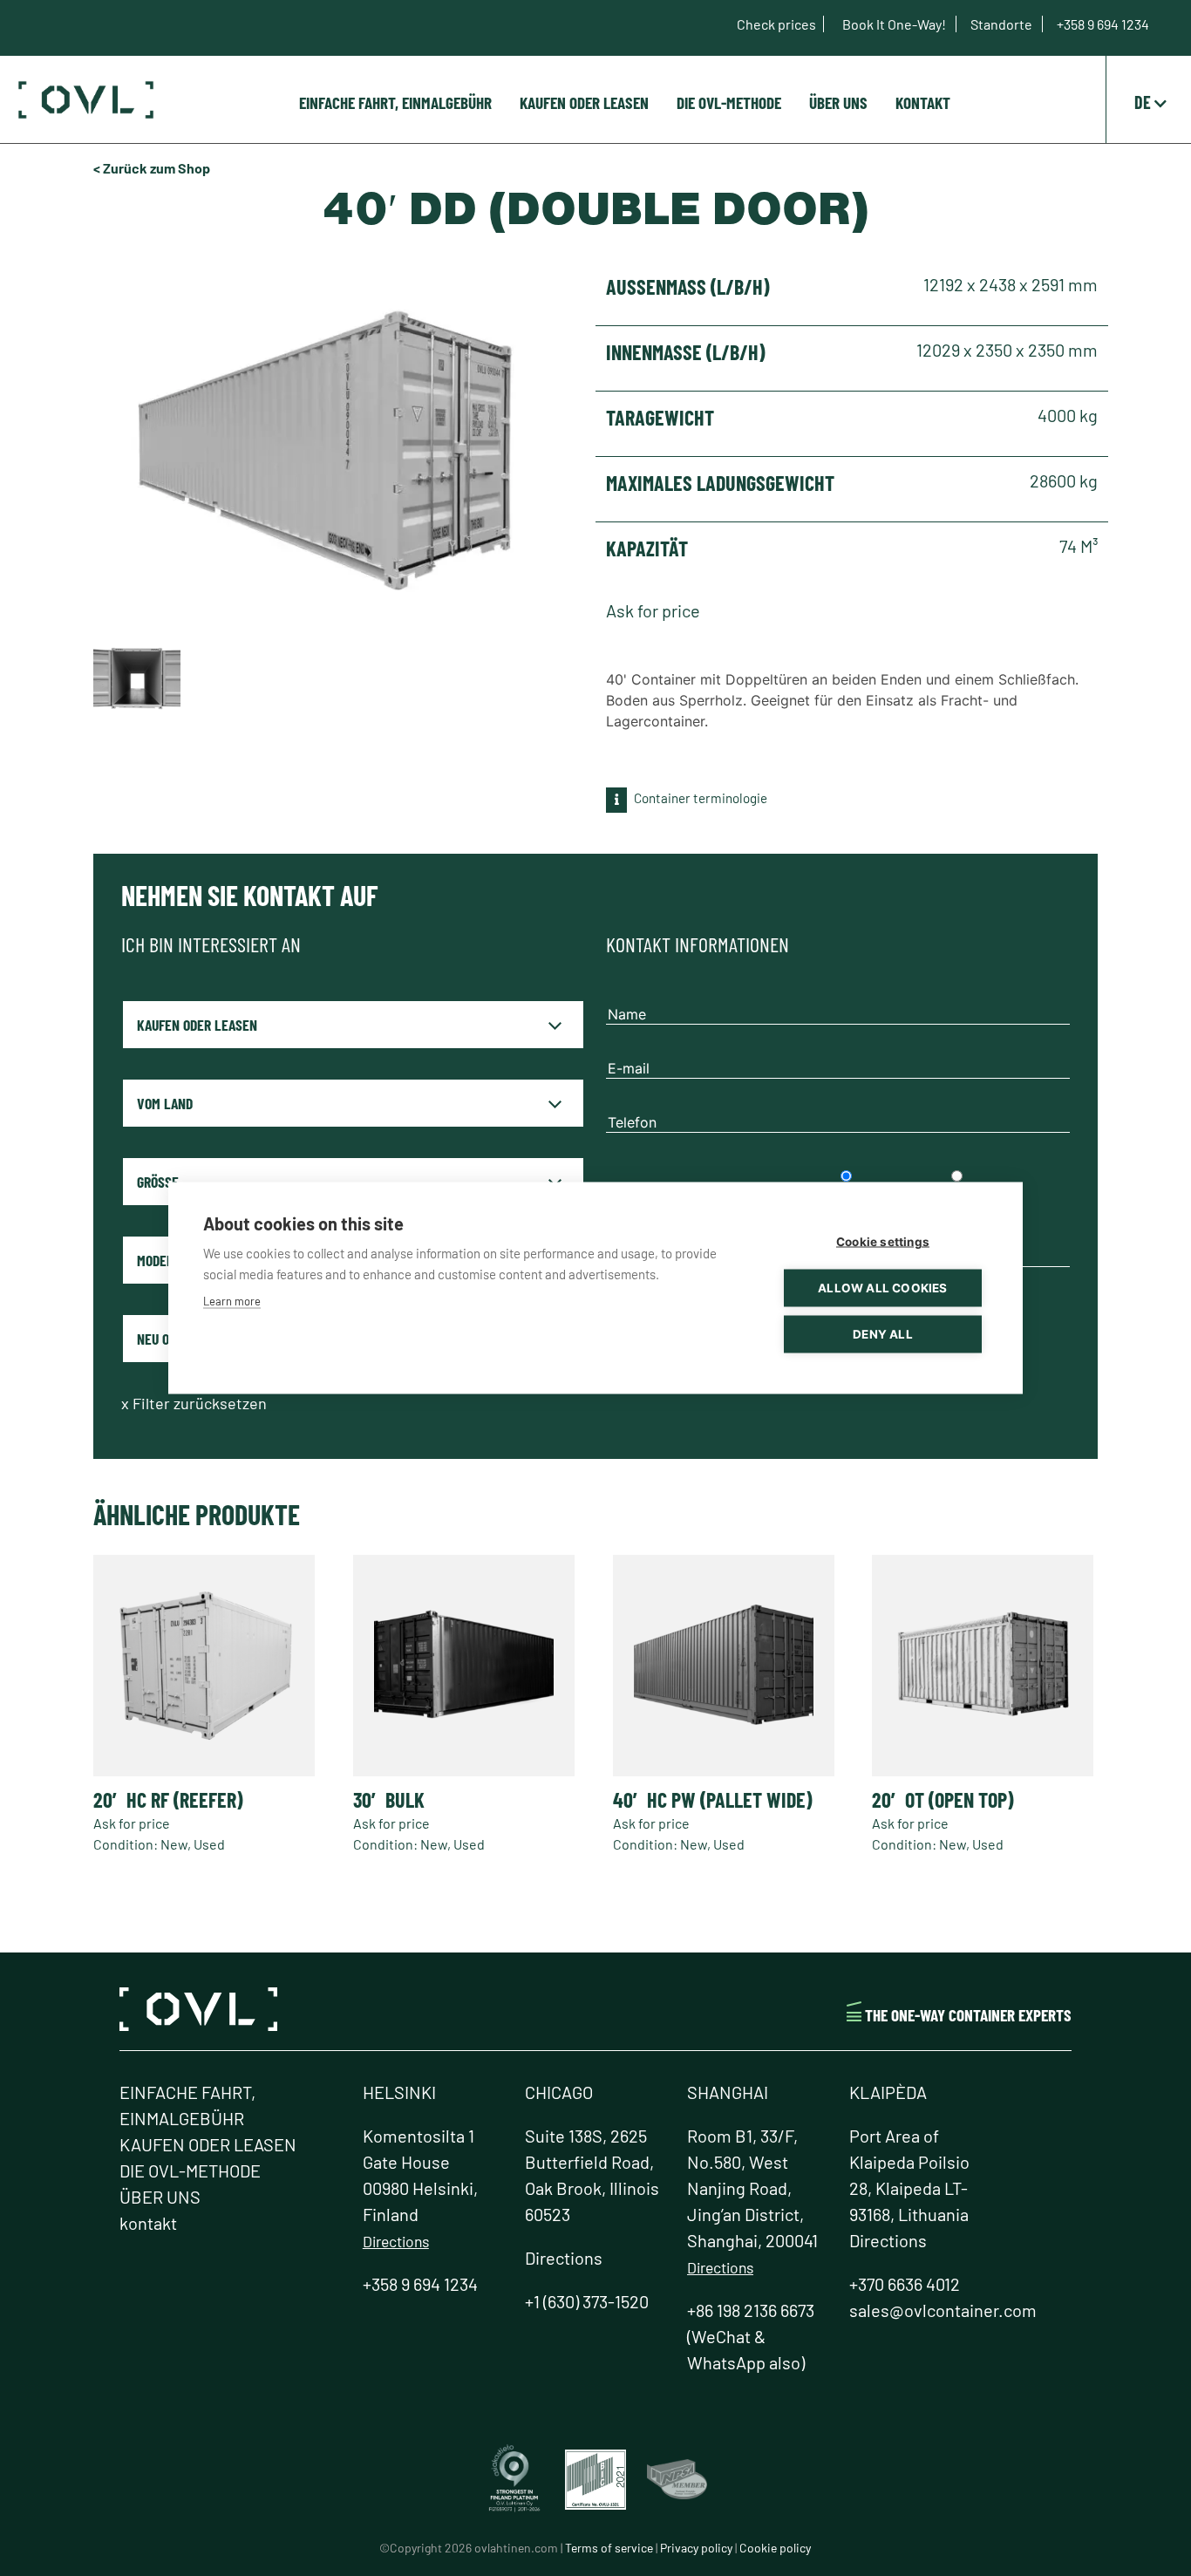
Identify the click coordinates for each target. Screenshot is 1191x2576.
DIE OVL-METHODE (729, 102)
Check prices (776, 24)
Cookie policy (775, 2548)
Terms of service (609, 2548)
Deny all (883, 1334)
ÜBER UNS (838, 102)
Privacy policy (696, 2548)
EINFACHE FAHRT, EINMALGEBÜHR (395, 102)
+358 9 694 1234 (1103, 24)
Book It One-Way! (895, 24)
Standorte (1003, 24)
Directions (396, 2241)
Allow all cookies (882, 1288)
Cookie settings (883, 1242)
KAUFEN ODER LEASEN (584, 102)
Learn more (232, 1301)
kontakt (923, 102)
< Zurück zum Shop (152, 168)
